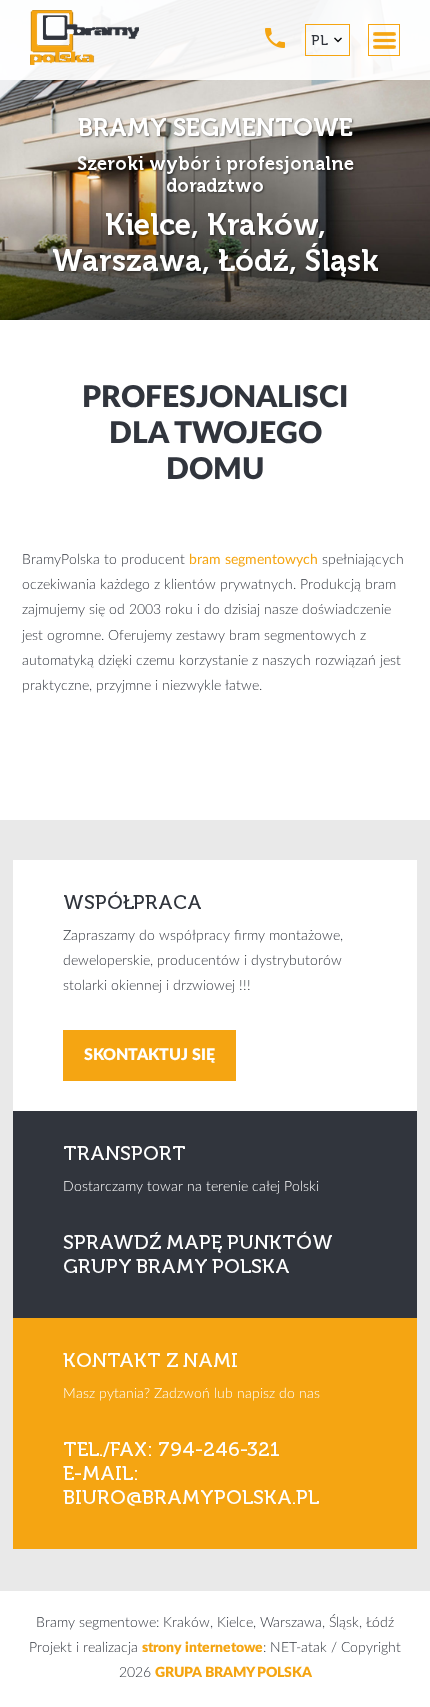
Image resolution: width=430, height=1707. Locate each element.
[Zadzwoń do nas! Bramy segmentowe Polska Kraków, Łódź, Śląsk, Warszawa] (275, 38)
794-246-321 (219, 1449)
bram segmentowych (253, 560)
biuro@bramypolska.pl (191, 1497)
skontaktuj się (149, 1055)
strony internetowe (202, 1648)
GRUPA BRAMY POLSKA (233, 1673)
